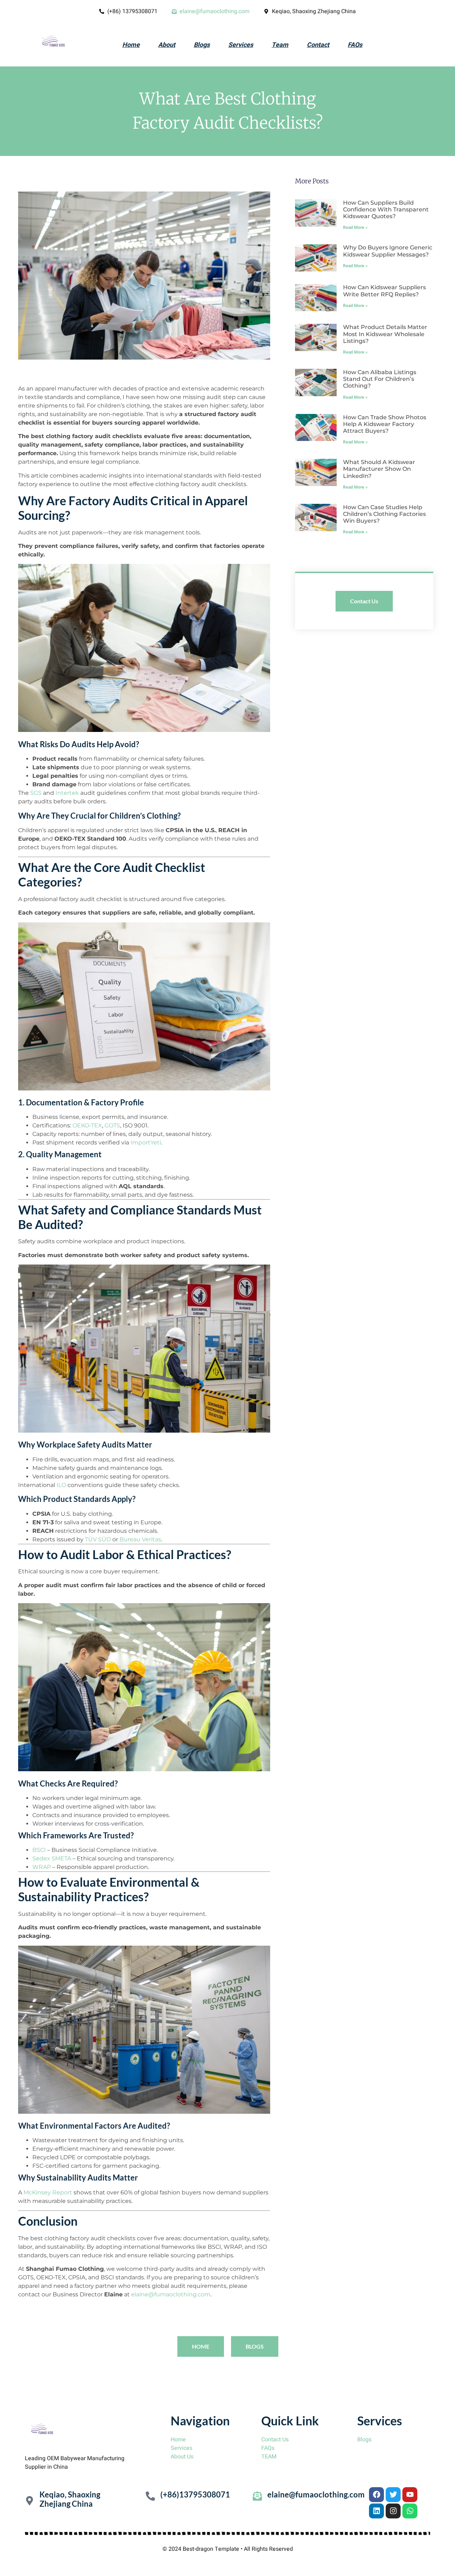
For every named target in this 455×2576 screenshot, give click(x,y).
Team (280, 45)
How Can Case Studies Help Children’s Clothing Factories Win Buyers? (384, 514)
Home (131, 45)
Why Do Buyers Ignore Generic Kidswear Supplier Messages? (388, 251)
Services (241, 45)
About (167, 45)
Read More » (355, 227)
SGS (36, 793)
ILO (61, 1485)
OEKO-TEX (87, 1125)
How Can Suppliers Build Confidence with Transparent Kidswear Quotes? (386, 209)
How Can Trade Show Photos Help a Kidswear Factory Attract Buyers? (385, 424)
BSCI (39, 1850)
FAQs (355, 45)
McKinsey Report (48, 2192)
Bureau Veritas (140, 1539)
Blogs (202, 45)
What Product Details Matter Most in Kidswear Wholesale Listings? (385, 334)
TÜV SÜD (98, 1539)
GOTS (112, 1125)
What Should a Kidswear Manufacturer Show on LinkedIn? (379, 469)
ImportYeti (146, 1143)
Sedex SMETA (52, 1858)
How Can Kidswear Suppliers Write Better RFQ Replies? (384, 291)
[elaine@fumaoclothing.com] (257, 2496)
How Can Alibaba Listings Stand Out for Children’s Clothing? (380, 379)
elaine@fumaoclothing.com (171, 2294)
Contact (318, 45)
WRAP (42, 1867)
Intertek (67, 793)
